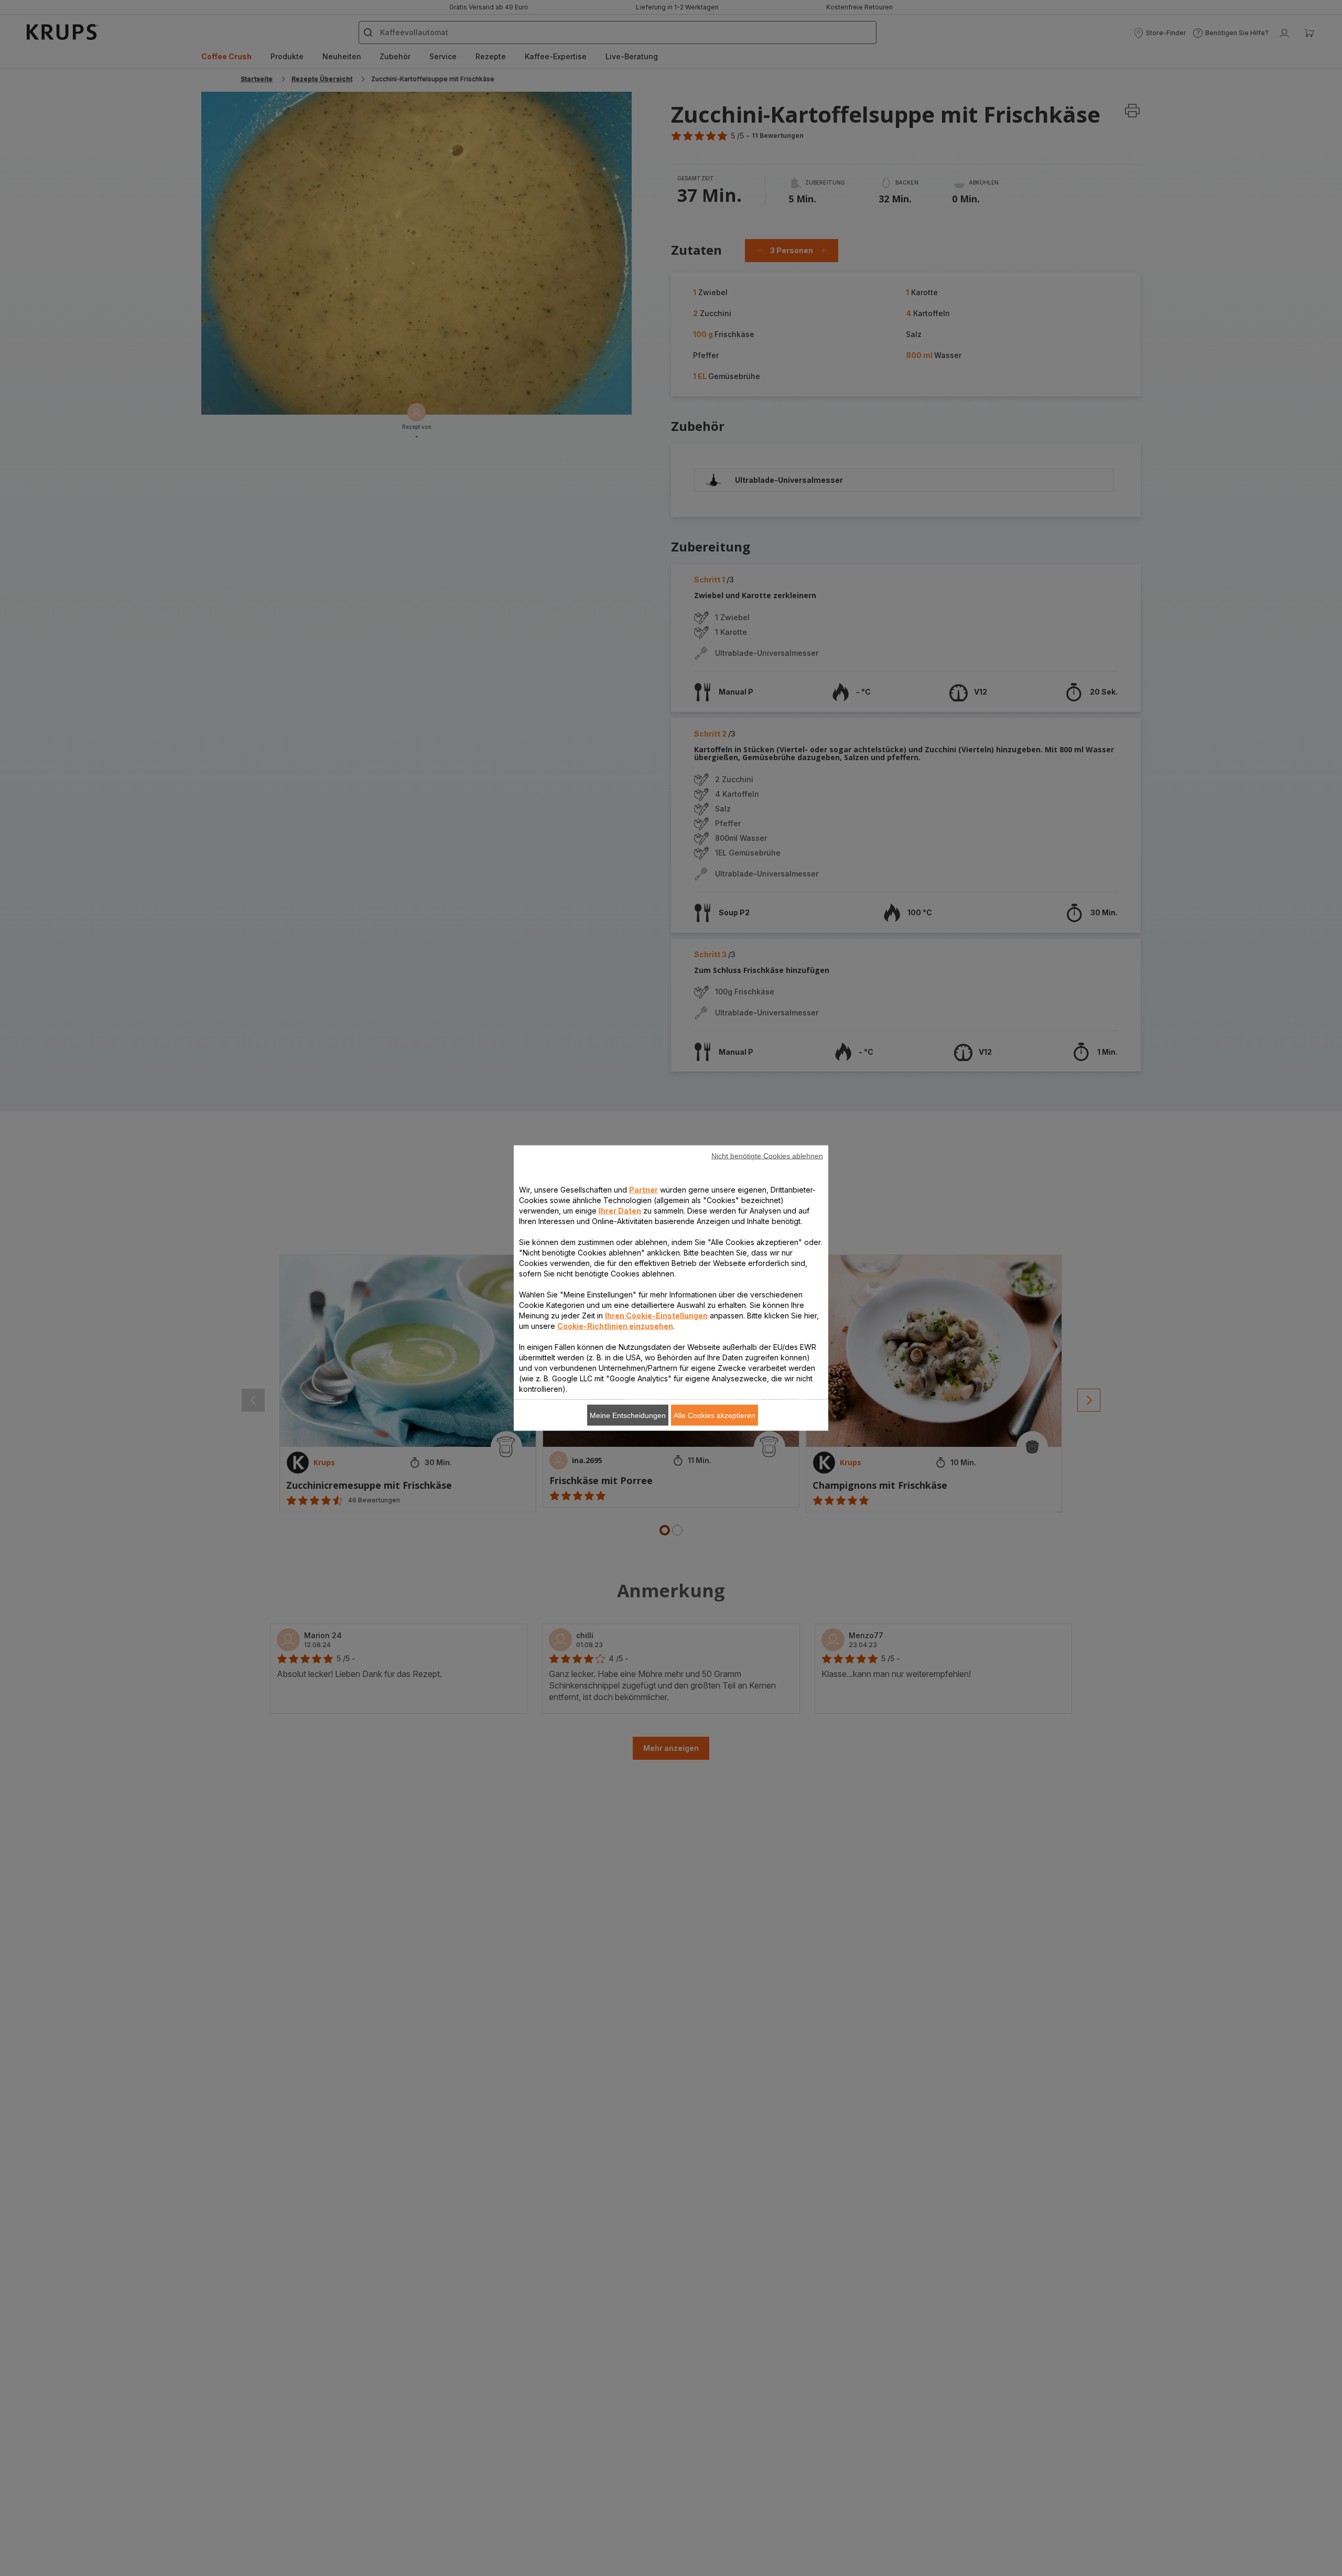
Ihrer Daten (620, 1211)
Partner (643, 1190)
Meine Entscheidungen (628, 1415)
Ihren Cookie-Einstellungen (656, 1316)
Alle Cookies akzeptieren (715, 1415)
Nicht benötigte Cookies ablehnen (767, 1156)
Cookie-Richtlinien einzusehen (615, 1326)
